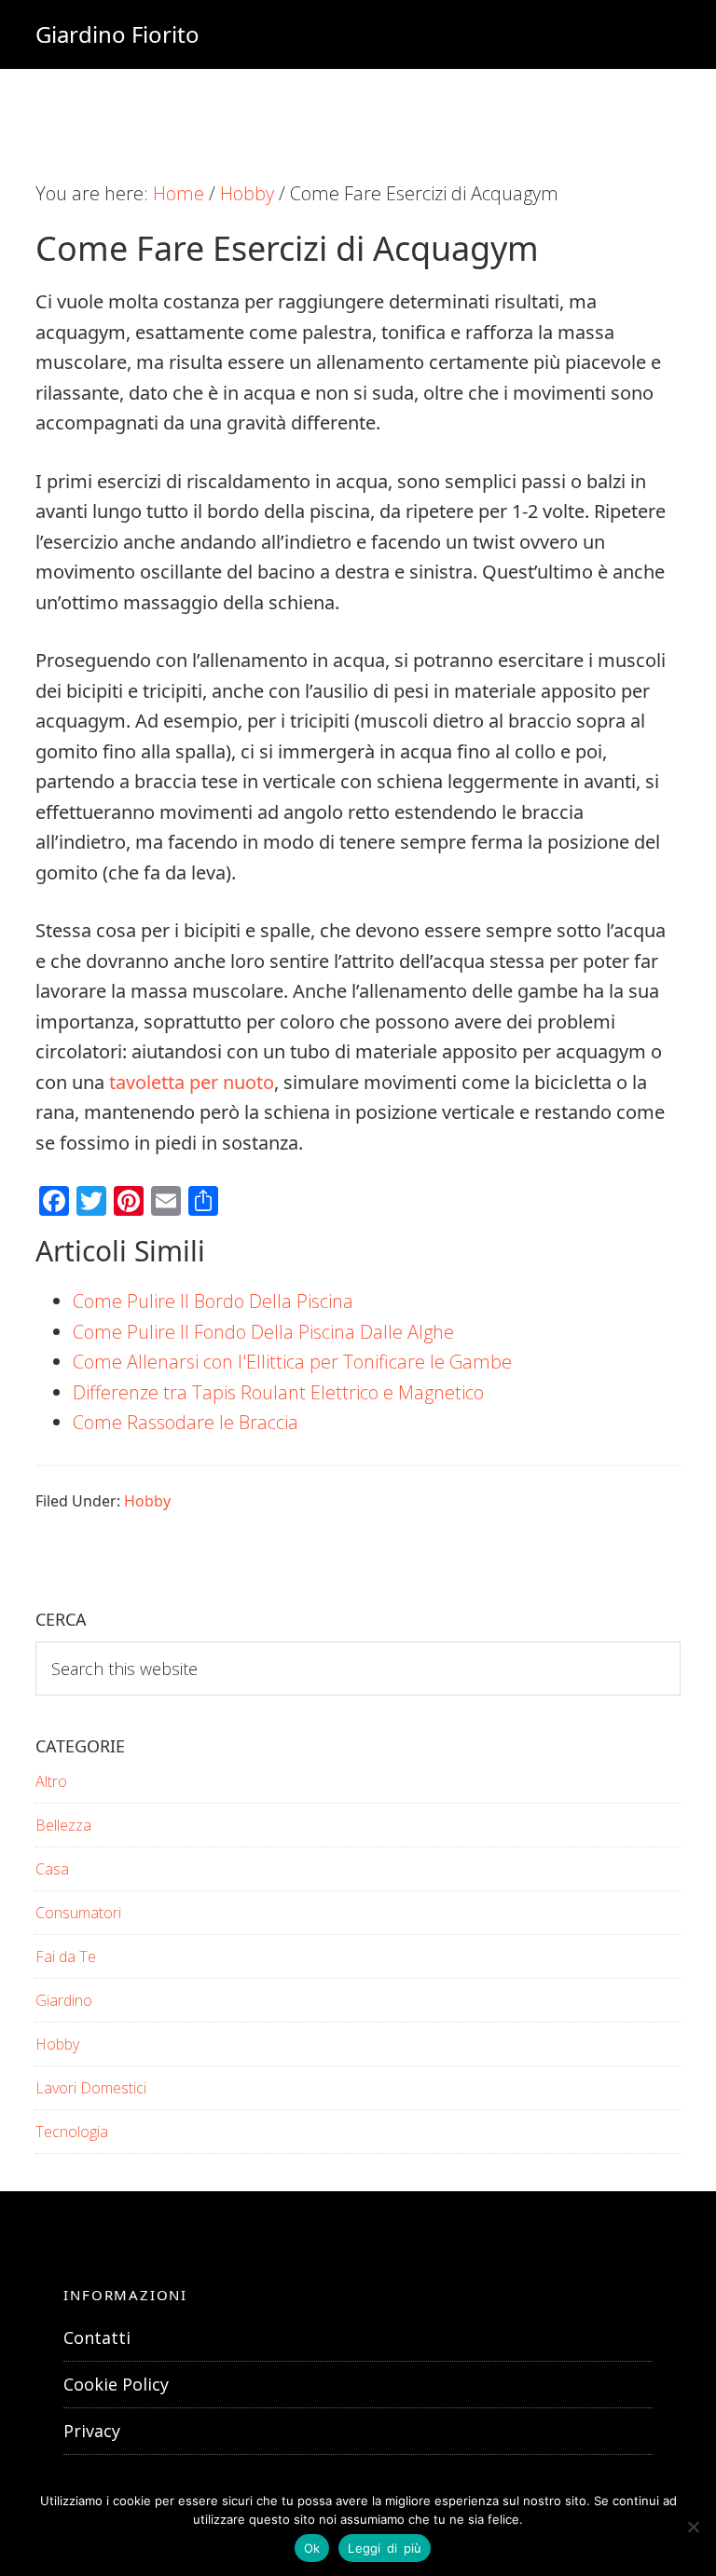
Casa (52, 1869)
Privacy (92, 2431)
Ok (312, 2548)
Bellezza (63, 1825)
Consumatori (78, 1913)
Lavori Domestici (91, 2088)
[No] (693, 2527)
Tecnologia (72, 2132)
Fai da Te (66, 1956)
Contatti (97, 2337)
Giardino (64, 2000)
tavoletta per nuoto (192, 1082)
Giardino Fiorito (117, 34)
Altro (51, 1781)
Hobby (147, 1501)
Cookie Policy (116, 2384)
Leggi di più (385, 2548)
